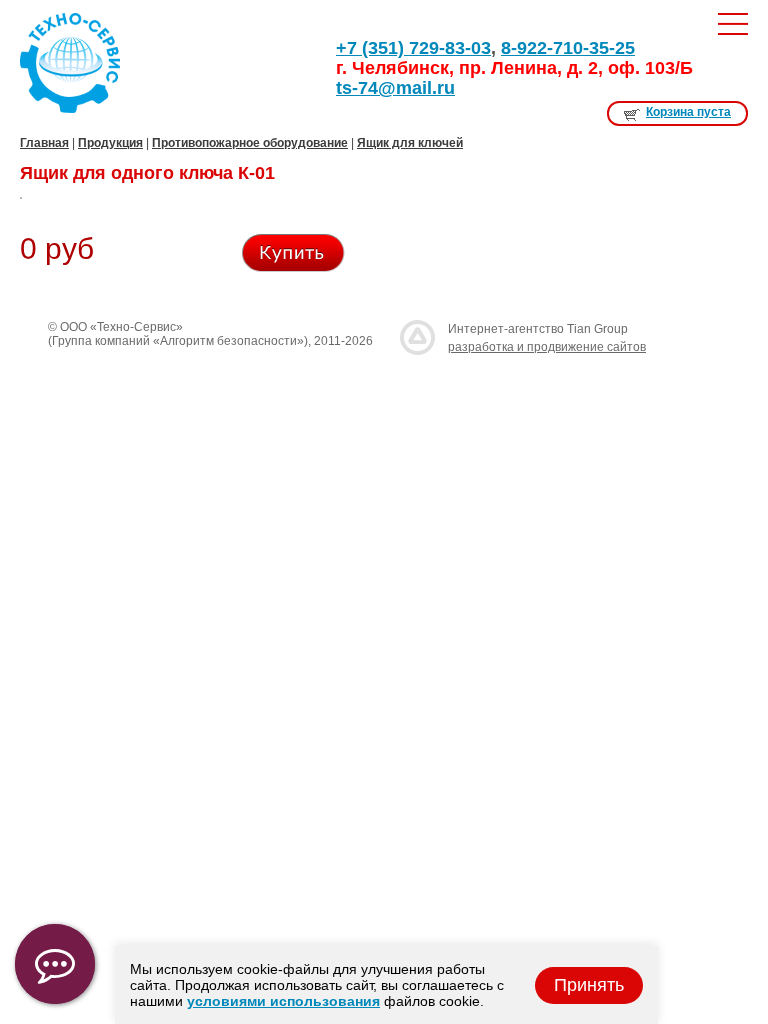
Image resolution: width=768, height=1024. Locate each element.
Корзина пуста (688, 112)
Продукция (110, 143)
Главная (44, 143)
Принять (589, 985)
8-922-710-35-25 (568, 48)
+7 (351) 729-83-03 (413, 48)
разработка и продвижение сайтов (547, 347)
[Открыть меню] (733, 24)
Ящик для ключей (410, 143)
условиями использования (283, 1001)
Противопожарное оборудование (250, 143)
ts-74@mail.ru (395, 88)
